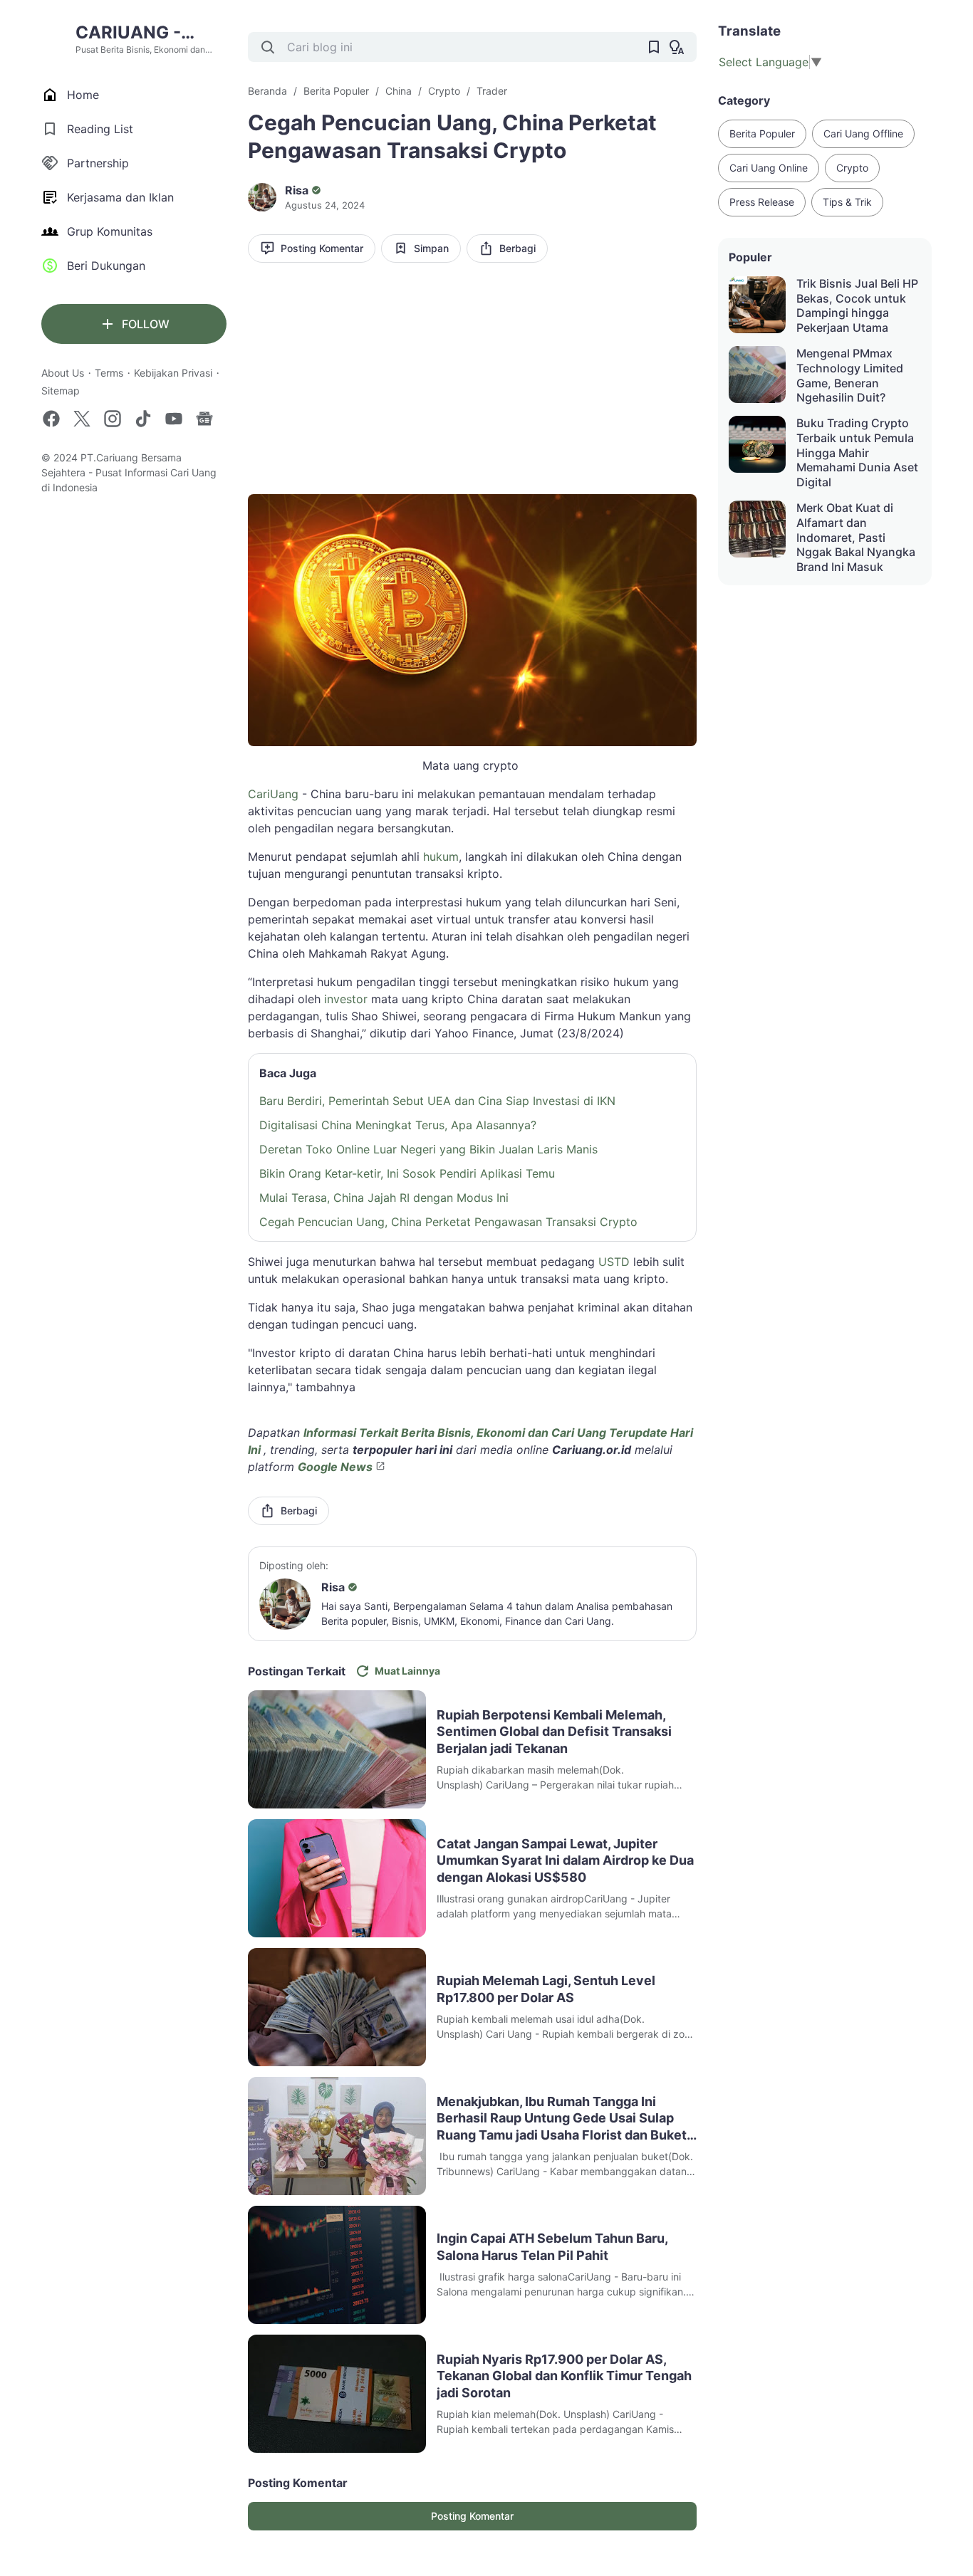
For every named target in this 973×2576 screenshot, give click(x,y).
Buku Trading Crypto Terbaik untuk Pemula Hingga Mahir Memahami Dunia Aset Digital (857, 452)
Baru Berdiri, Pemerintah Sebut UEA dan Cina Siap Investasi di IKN (437, 1101)
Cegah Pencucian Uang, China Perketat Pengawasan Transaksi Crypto (448, 1222)
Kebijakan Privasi (173, 373)
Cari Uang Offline (863, 133)
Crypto (852, 168)
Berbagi (517, 248)
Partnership (98, 163)
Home (83, 95)
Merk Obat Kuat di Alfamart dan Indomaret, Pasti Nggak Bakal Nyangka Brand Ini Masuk (856, 537)
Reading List (100, 129)
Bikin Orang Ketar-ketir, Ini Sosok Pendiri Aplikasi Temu (407, 1173)
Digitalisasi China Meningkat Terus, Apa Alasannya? (398, 1125)
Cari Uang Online (769, 168)
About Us (63, 373)
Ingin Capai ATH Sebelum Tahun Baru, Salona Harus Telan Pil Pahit (552, 2246)
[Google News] (204, 419)
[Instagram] (113, 419)
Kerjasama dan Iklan (120, 197)
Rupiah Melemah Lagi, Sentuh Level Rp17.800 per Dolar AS (546, 1989)
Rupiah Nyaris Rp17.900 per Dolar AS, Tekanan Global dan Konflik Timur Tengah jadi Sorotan (564, 2376)
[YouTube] (174, 419)
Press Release (762, 202)
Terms (109, 373)
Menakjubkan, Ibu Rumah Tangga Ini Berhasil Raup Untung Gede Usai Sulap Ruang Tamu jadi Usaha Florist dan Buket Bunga (562, 2119)
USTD (614, 1262)
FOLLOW (146, 324)
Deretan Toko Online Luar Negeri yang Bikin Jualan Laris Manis (428, 1149)
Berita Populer (762, 133)
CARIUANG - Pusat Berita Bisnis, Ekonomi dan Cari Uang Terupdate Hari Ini (150, 33)
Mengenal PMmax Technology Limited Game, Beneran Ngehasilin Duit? (850, 375)
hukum (441, 857)
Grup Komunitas (110, 231)
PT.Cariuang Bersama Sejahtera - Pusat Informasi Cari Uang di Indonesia (129, 472)
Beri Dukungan (106, 266)
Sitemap (61, 391)
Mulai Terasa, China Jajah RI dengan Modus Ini (384, 1198)
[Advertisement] (472, 384)
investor (346, 999)
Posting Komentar (322, 248)
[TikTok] (143, 419)
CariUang (273, 794)
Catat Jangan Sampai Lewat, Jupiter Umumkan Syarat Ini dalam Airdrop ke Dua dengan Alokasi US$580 (565, 1860)
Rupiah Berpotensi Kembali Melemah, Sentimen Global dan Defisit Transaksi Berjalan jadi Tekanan (554, 1732)
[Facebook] (51, 419)
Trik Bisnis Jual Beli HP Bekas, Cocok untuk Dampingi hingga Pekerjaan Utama (857, 305)
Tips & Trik (847, 202)
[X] (82, 419)
